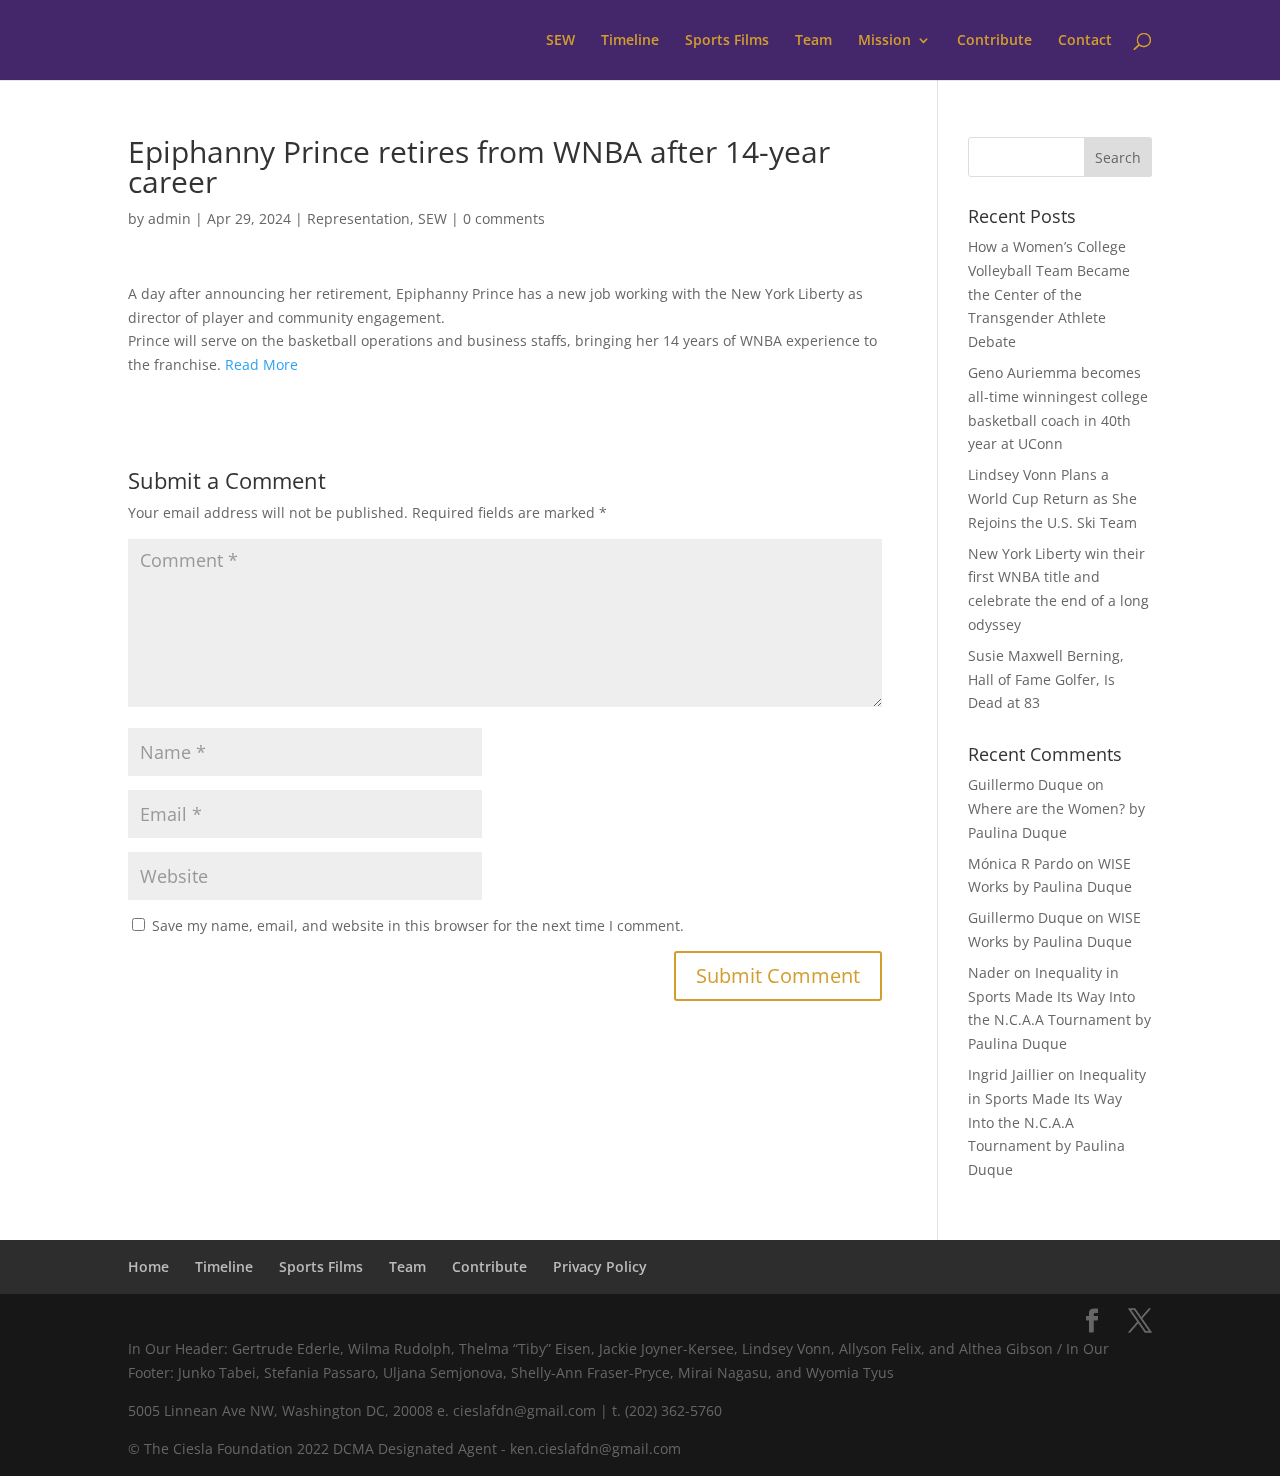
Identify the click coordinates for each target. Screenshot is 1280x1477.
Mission (884, 41)
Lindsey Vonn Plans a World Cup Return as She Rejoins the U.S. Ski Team (1052, 498)
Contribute (994, 41)
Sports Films (727, 41)
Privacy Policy (600, 1266)
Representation (358, 218)
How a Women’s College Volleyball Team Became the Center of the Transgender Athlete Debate (1049, 294)
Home (148, 1266)
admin (169, 218)
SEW (560, 41)
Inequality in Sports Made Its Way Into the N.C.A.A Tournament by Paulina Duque (1057, 1122)
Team (813, 41)
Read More (261, 364)
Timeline (630, 41)
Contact (1085, 41)
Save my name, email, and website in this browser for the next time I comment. (418, 925)
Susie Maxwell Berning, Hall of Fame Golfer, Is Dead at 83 (1046, 679)
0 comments (504, 218)
